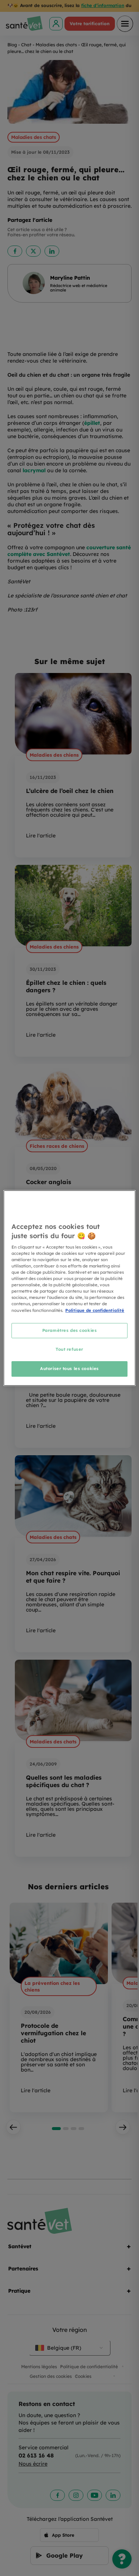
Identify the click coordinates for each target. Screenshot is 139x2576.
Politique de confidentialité (95, 1310)
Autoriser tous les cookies (69, 1369)
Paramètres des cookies (70, 1330)
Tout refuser (69, 1350)
